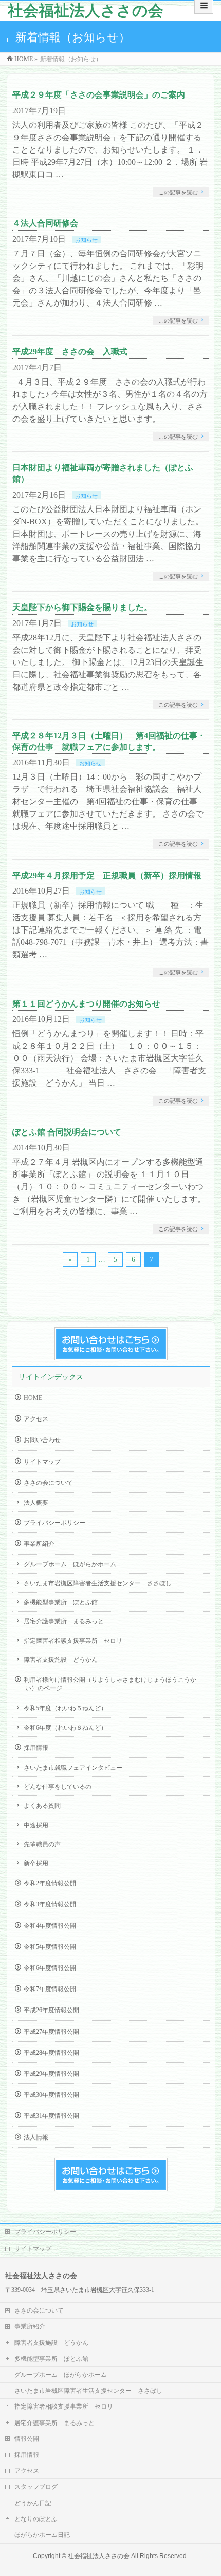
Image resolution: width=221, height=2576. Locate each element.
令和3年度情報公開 (50, 1904)
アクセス (36, 1419)
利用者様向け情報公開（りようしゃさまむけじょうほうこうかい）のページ (110, 1684)
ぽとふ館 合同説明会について (67, 1132)
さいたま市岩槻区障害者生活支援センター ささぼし (98, 1583)
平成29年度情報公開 (51, 2074)
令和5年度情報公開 (50, 1947)
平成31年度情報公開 (51, 2116)
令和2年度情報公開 (50, 1883)
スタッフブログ (36, 2487)
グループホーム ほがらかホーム (70, 1564)
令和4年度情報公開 (50, 1926)
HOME (33, 1398)
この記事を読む (178, 192)
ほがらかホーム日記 (42, 2535)
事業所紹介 (39, 1544)
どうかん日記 (33, 2503)
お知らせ (86, 240)
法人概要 (36, 1503)
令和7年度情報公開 (50, 1989)
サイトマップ (42, 1462)
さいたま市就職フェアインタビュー (73, 1768)
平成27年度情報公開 (51, 2032)
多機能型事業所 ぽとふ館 (61, 1602)
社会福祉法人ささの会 (86, 11)
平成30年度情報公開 (51, 2095)
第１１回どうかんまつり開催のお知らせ (86, 1004)
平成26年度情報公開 (51, 2010)
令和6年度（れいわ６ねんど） (65, 1728)
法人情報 (36, 2137)
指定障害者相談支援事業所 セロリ (73, 1641)
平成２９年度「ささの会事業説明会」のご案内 (99, 95)
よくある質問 (42, 1806)
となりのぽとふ (36, 2519)
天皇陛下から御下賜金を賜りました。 (82, 607)
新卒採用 (36, 1863)
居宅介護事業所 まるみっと (64, 1621)
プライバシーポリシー (54, 1523)
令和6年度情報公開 (50, 1968)
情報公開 (27, 2439)
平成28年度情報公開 (51, 2053)
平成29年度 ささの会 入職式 (70, 352)
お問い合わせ (42, 1440)
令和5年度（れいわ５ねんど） (65, 1708)
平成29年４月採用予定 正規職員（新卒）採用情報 (107, 875)
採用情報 (36, 1748)
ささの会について (48, 1483)
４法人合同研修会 (45, 223)
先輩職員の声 (42, 1844)
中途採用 (36, 1825)
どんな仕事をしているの (58, 1787)
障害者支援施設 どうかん (61, 1660)
